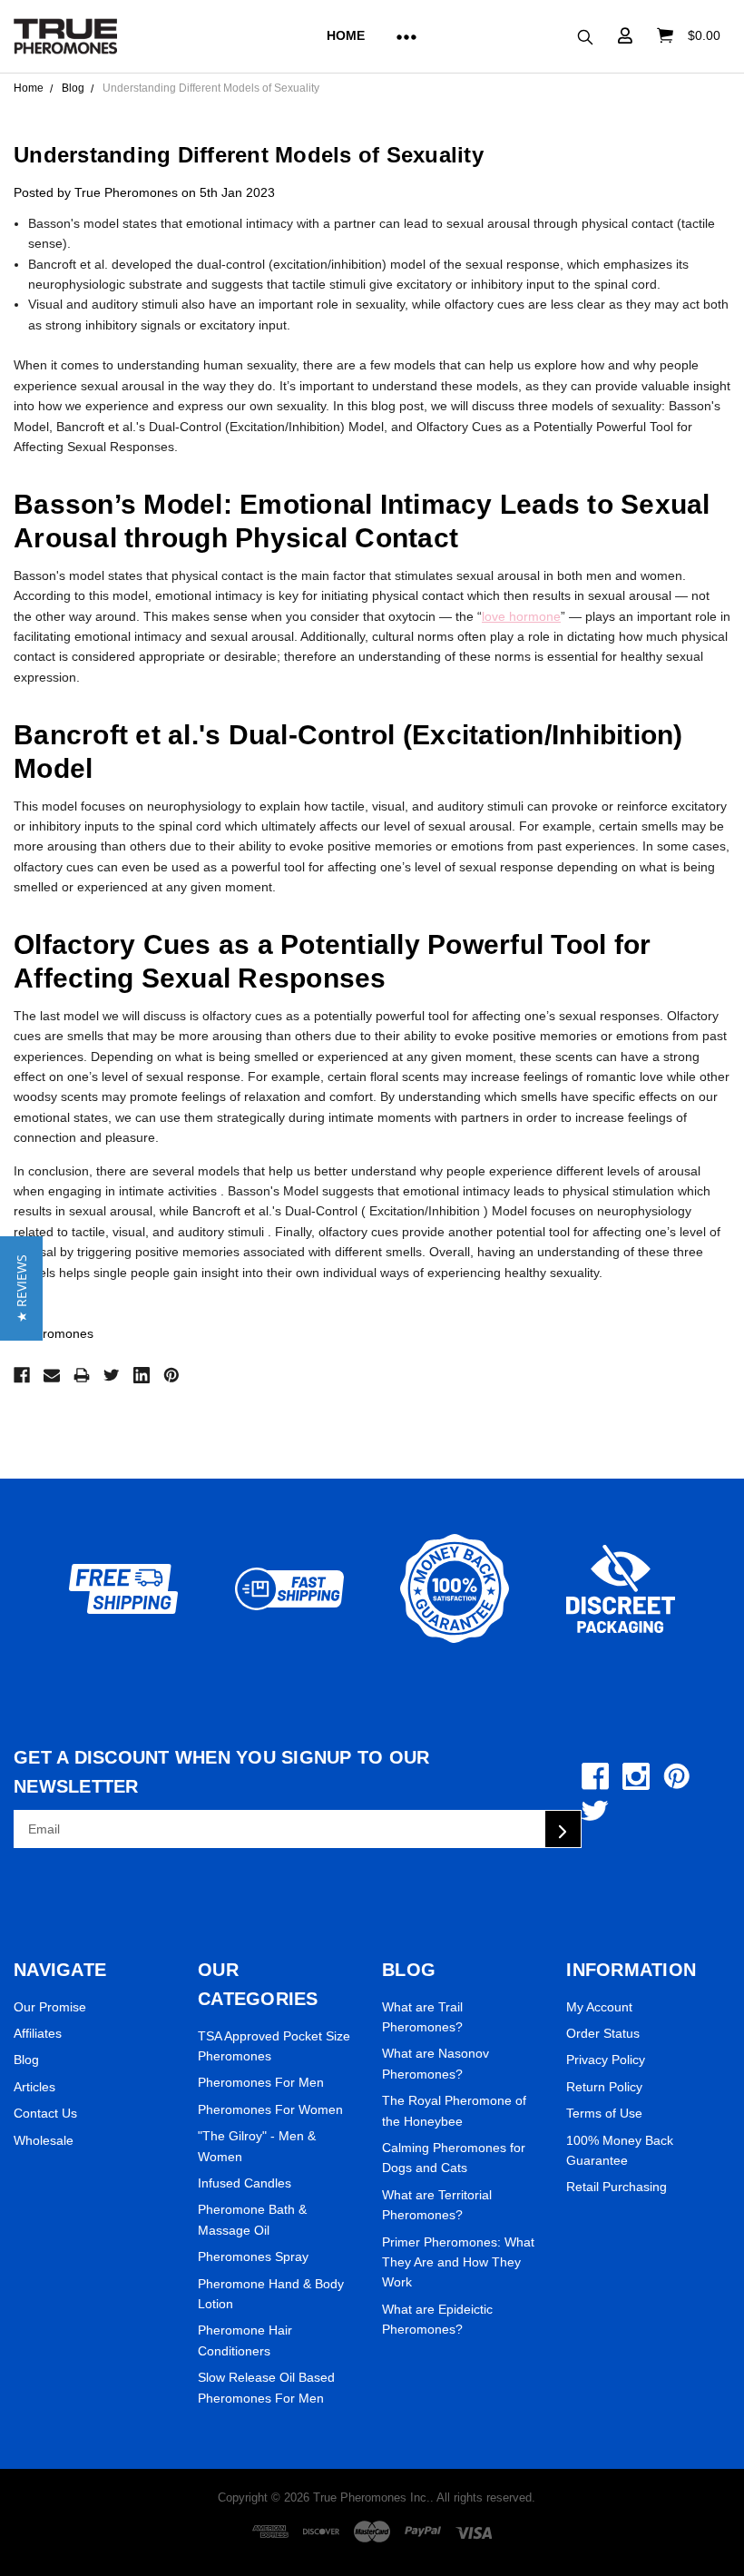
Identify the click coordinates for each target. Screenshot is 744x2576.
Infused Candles (245, 2183)
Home (346, 35)
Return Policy (604, 2087)
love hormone (521, 616)
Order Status (603, 2033)
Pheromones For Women (270, 2109)
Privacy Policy (606, 2060)
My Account (599, 2007)
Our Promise (50, 2007)
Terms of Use (604, 2113)
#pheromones (54, 1333)
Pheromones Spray (253, 2256)
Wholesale (44, 2140)
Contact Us (45, 2113)
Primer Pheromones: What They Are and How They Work (458, 2262)
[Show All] (399, 36)
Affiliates (38, 2033)
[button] (21, 1288)
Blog (26, 2060)
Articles (34, 2087)
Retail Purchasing (617, 2187)
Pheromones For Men (261, 2082)
